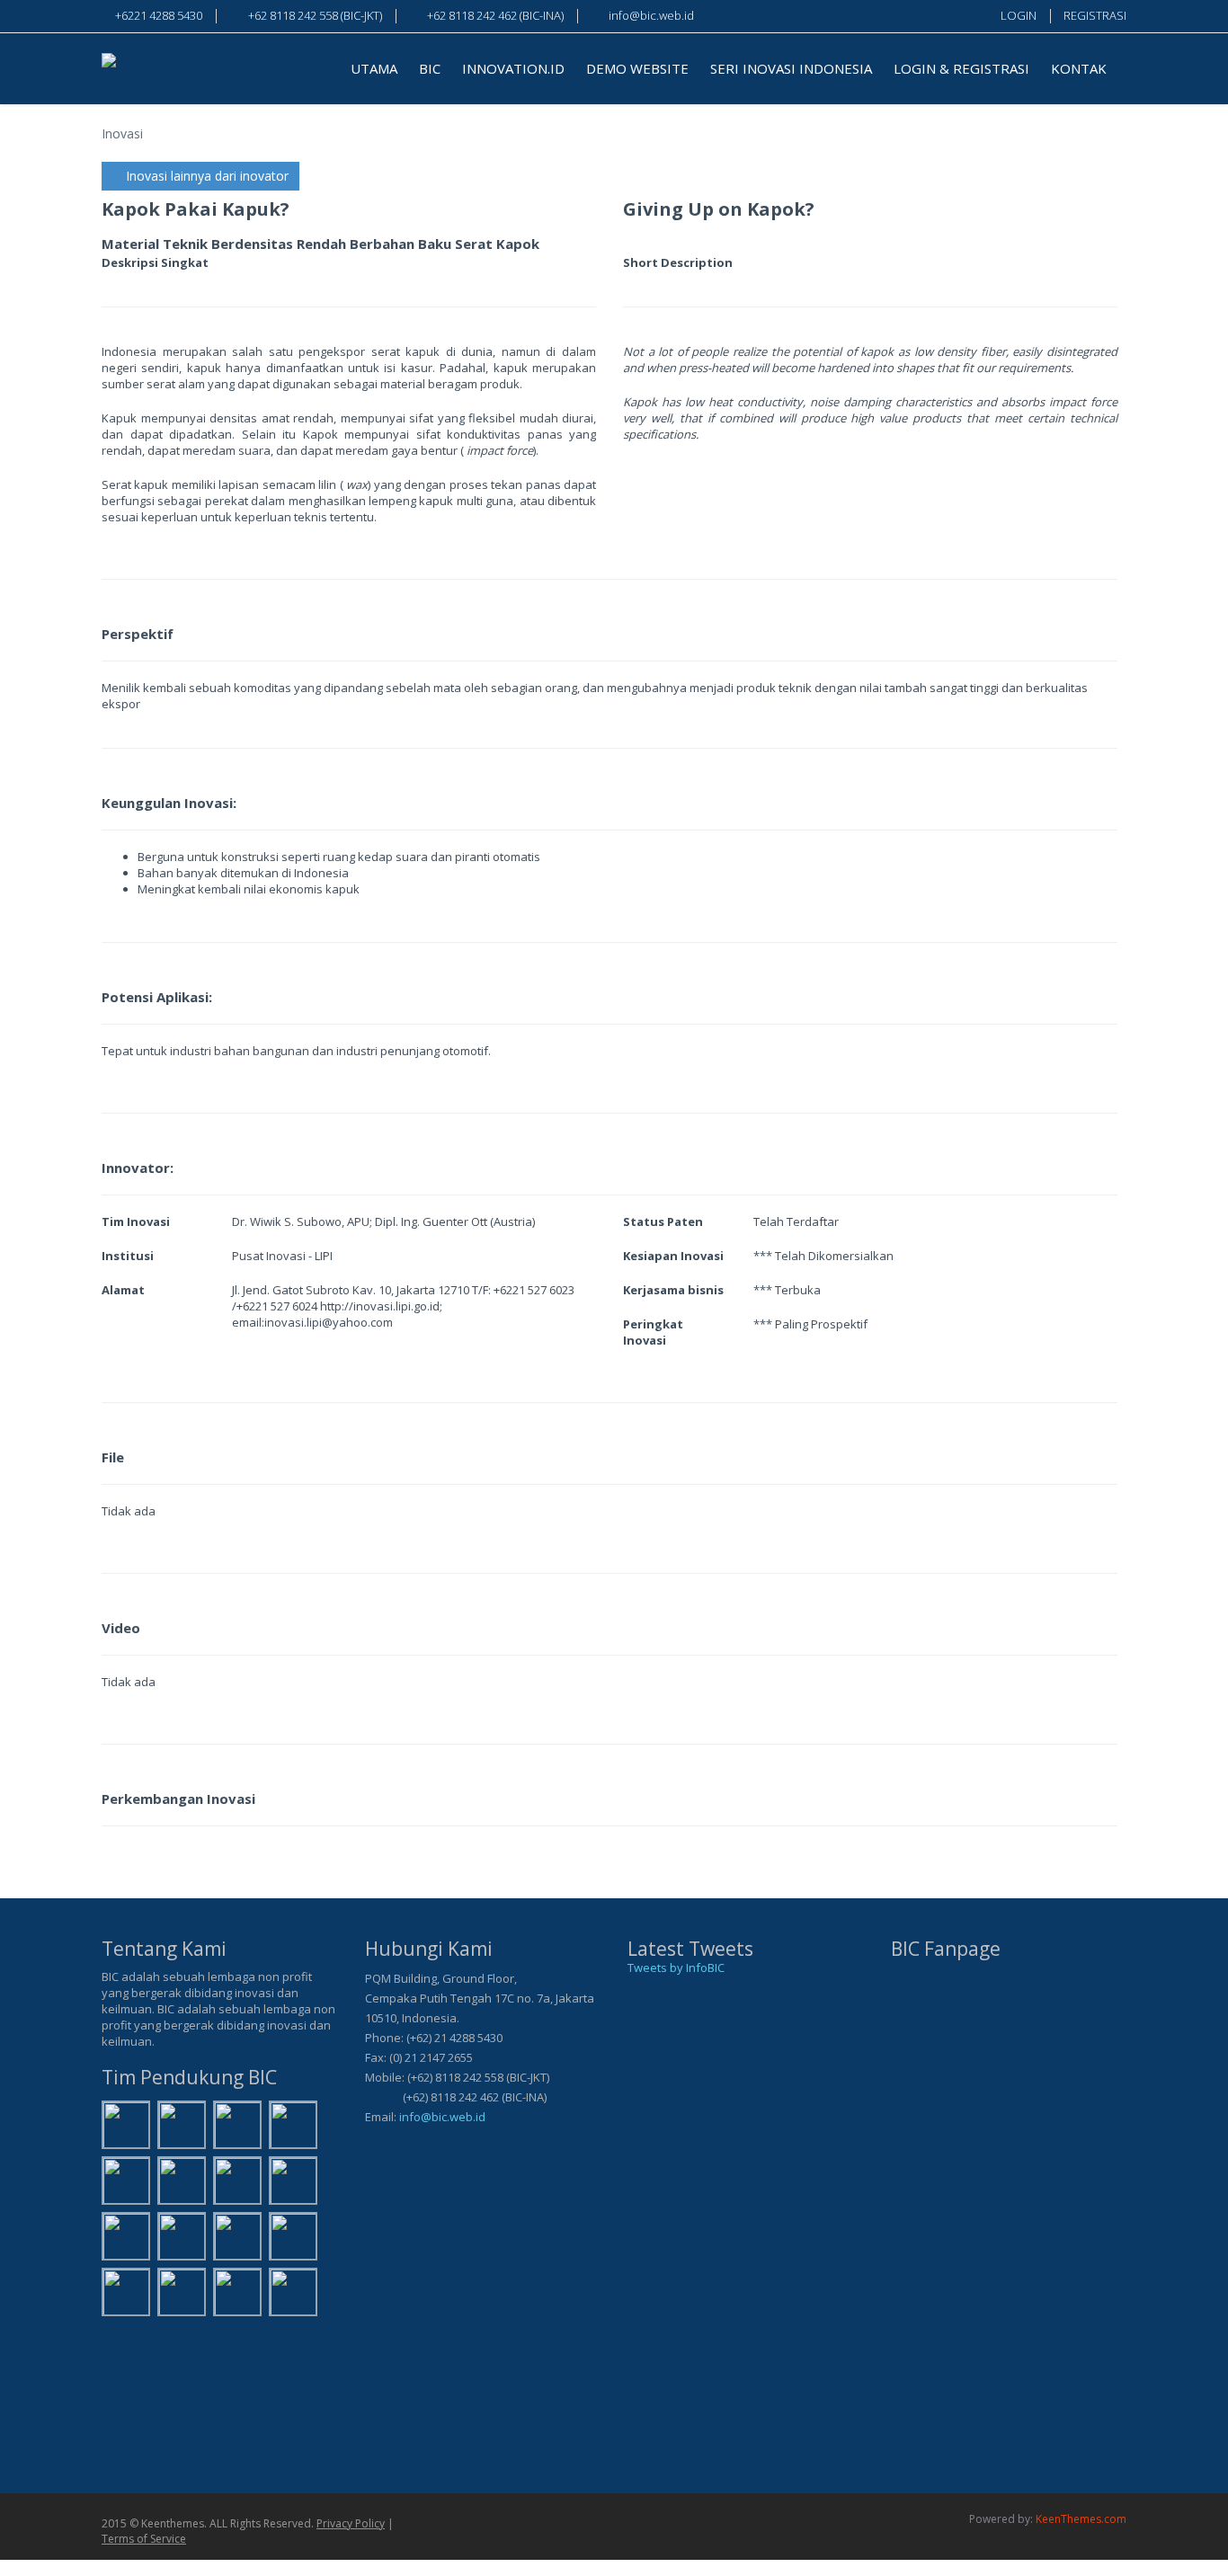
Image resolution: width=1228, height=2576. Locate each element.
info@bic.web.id (442, 2117)
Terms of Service (144, 2539)
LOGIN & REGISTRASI (961, 68)
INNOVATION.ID (513, 68)
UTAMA (374, 68)
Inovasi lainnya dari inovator (205, 176)
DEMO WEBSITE (637, 68)
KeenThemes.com (1081, 2519)
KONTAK (1079, 68)
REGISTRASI (1095, 15)
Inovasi (122, 133)
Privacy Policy (351, 2523)
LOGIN (1019, 15)
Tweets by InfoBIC (676, 1968)
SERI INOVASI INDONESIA (791, 68)
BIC (430, 68)
